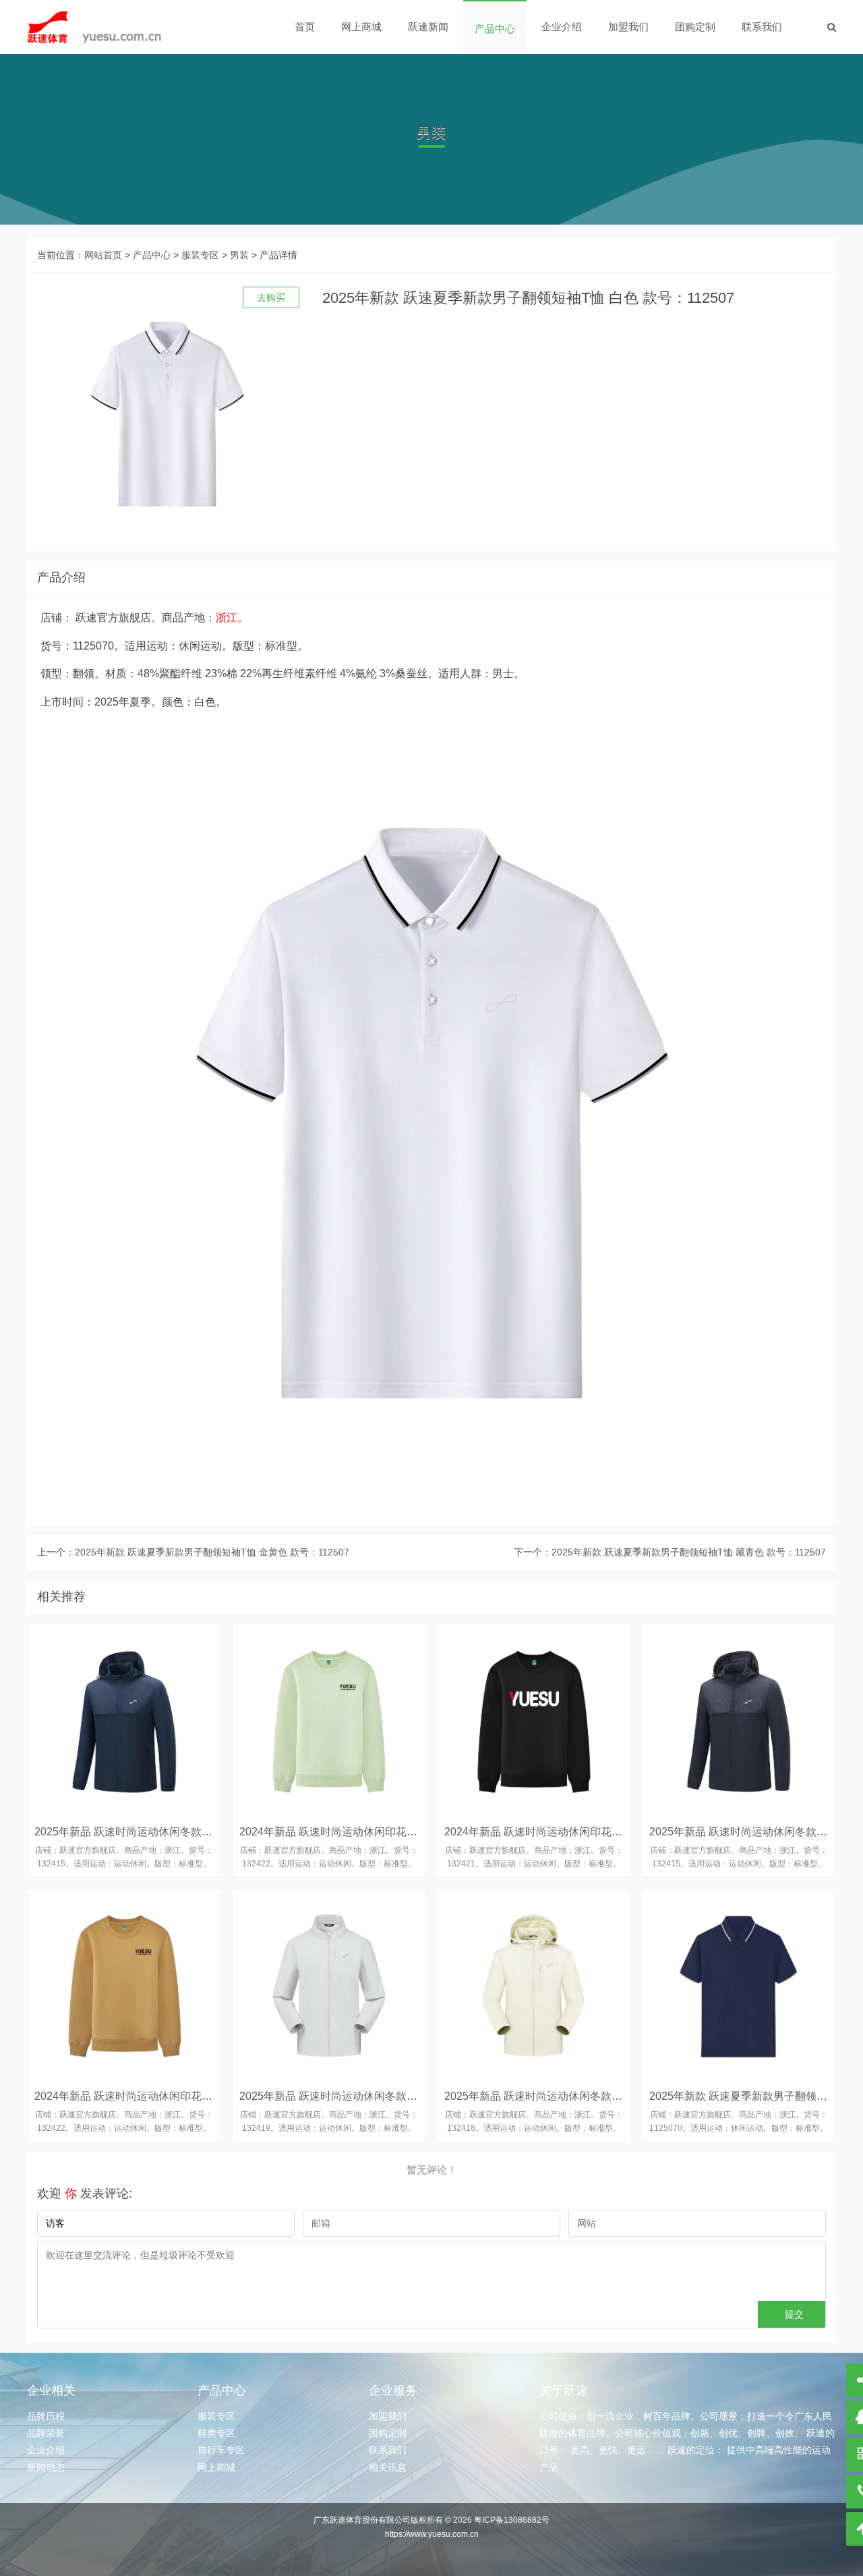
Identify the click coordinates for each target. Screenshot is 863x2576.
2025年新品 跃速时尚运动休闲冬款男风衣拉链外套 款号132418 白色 (608, 2096)
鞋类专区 (216, 2433)
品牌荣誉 (46, 2433)
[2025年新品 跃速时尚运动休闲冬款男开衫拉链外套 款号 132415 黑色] (739, 1721)
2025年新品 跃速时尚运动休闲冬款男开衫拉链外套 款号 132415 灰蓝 (200, 1832)
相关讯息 (388, 2467)
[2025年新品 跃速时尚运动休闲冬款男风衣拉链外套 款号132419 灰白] (329, 1985)
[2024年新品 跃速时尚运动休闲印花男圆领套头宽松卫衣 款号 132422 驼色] (124, 1985)
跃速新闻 (428, 27)
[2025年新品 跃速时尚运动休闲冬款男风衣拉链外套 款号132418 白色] (534, 1985)
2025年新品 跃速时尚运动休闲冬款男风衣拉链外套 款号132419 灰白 (403, 2096)
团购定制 (695, 27)
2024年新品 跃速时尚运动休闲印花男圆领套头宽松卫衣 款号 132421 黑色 (620, 1832)
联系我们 (762, 27)
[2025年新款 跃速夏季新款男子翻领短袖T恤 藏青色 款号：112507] (739, 1985)
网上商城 (361, 27)
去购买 (271, 297)
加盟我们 (628, 27)
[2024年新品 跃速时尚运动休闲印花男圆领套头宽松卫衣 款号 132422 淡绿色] (329, 1721)
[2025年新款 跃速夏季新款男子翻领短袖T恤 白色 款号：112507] (94, 27)
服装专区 (200, 255)
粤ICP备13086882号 (512, 2520)
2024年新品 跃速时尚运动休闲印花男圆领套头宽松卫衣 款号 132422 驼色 (210, 2096)
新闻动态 (46, 2467)
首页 (305, 27)
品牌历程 (46, 2416)
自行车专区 (221, 2450)
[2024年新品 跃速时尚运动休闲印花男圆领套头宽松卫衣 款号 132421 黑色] (534, 1721)
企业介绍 (562, 27)
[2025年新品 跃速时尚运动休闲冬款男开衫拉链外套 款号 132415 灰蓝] (124, 1721)
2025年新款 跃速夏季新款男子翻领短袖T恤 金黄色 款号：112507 (212, 1552)
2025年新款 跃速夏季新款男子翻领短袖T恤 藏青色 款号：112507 (689, 1552)
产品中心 (495, 29)
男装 (239, 255)
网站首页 (103, 255)
